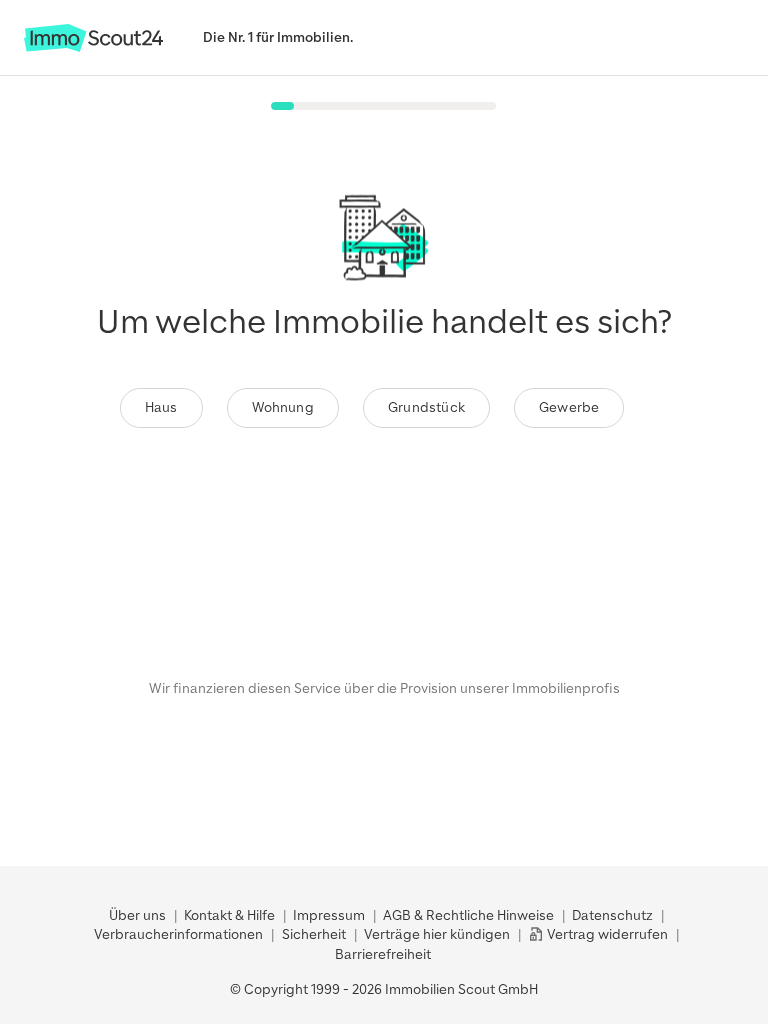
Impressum (329, 915)
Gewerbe (569, 407)
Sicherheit (314, 934)
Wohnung (283, 407)
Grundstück (426, 407)
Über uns (137, 915)
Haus (161, 407)
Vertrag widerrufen (606, 934)
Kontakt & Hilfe (229, 915)
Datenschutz (612, 915)
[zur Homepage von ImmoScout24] (93, 47)
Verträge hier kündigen (437, 934)
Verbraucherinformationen (178, 934)
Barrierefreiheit (383, 954)
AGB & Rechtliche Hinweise (468, 915)
